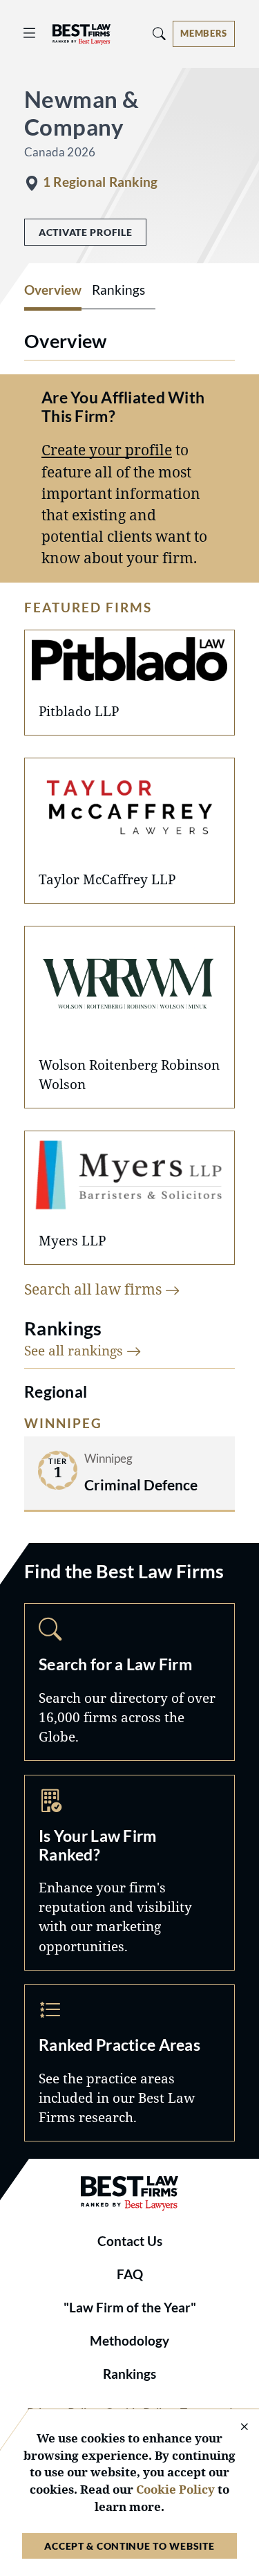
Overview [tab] (53, 290)
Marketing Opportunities (129, 1873)
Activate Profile (85, 232)
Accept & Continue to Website (129, 2546)
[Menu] (30, 34)
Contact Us (130, 2241)
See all (75, 1350)
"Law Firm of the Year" (130, 2308)
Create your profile (107, 450)
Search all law (95, 1289)
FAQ (130, 2274)
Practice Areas (129, 2063)
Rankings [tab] (118, 290)
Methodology (129, 2341)
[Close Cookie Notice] (236, 2428)
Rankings (129, 2374)
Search (129, 1682)
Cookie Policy (175, 2489)
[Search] (160, 34)
